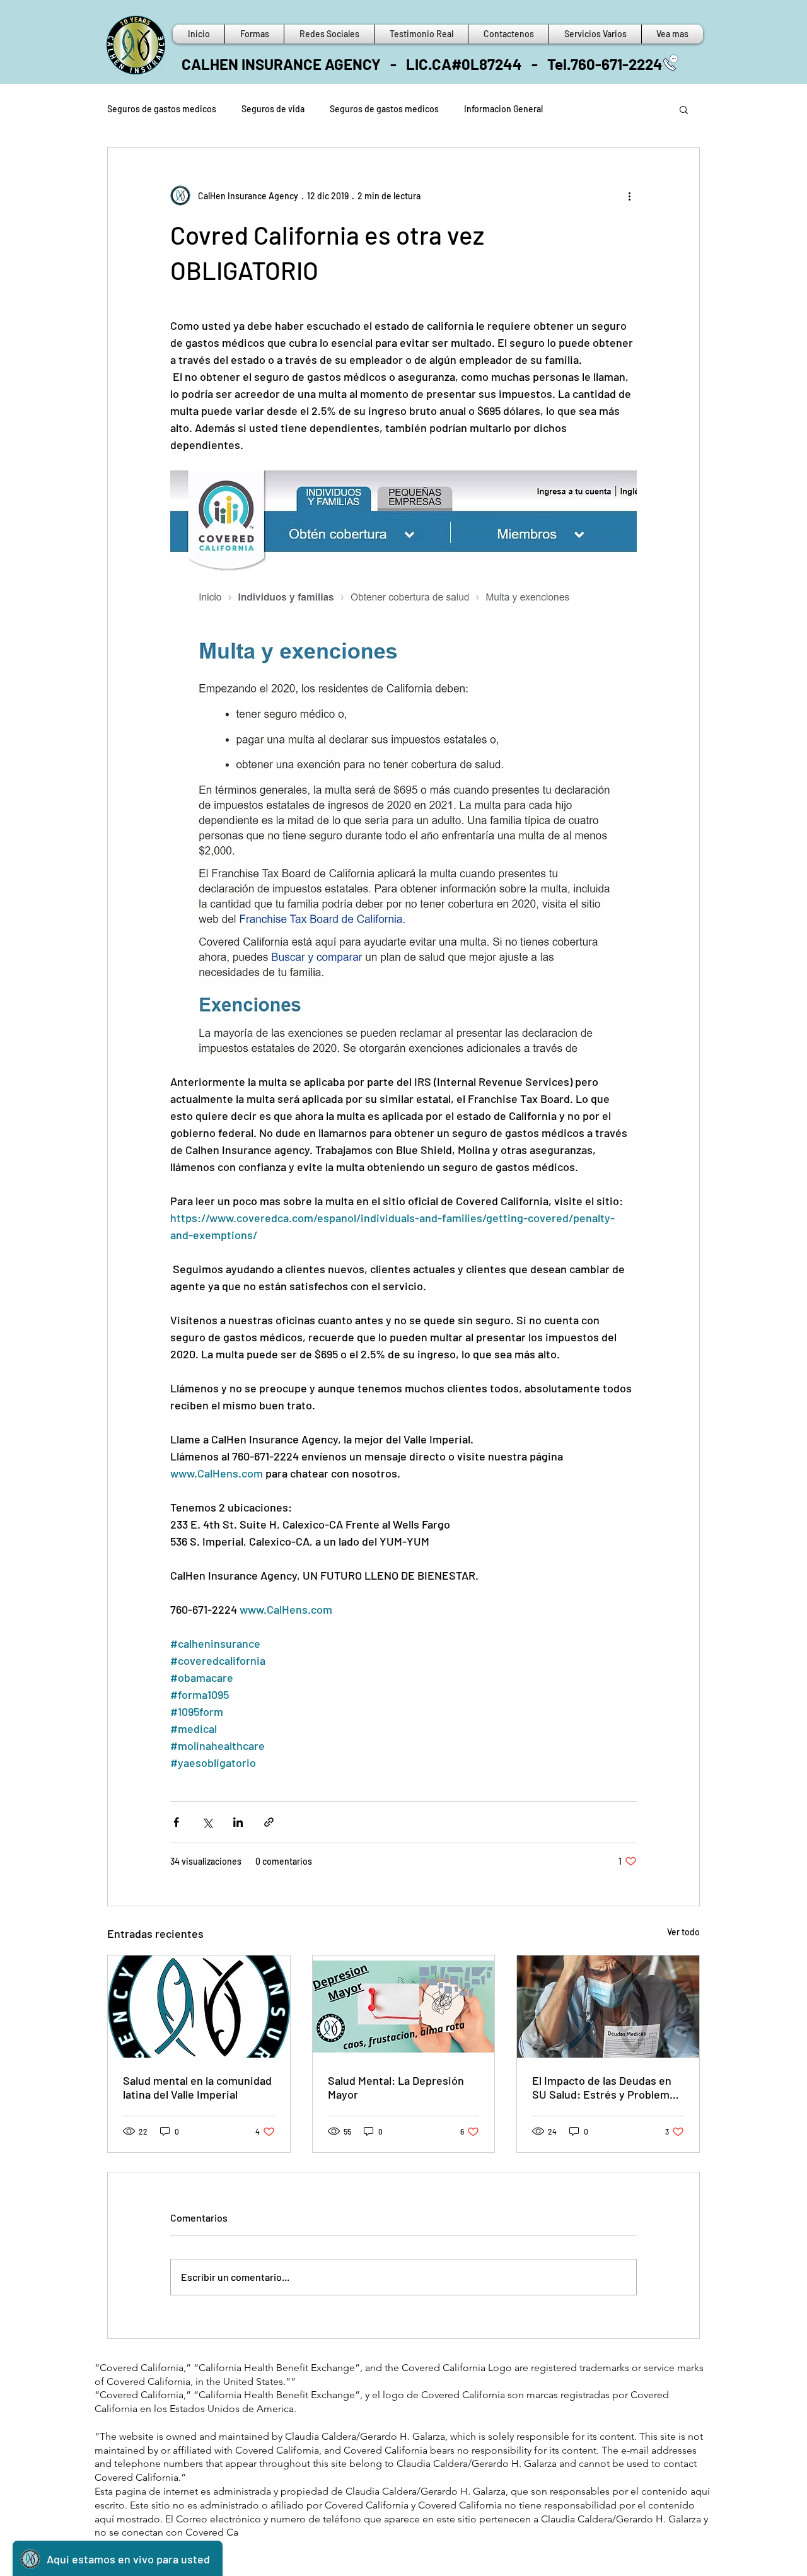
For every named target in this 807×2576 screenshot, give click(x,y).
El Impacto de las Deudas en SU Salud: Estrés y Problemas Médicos (607, 2087)
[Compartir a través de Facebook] (176, 1822)
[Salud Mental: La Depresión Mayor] (404, 2007)
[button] (684, 109)
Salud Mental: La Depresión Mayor (396, 2087)
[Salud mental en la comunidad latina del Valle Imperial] (199, 2007)
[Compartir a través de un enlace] (269, 1822)
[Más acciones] (629, 195)
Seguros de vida (273, 109)
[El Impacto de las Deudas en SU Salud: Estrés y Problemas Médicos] (608, 2007)
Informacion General (503, 109)
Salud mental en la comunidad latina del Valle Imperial (197, 2087)
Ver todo (683, 1932)
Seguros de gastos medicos (162, 109)
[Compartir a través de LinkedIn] (238, 1822)
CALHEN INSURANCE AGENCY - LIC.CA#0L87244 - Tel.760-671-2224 (422, 64)
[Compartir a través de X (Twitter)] (207, 1822)
